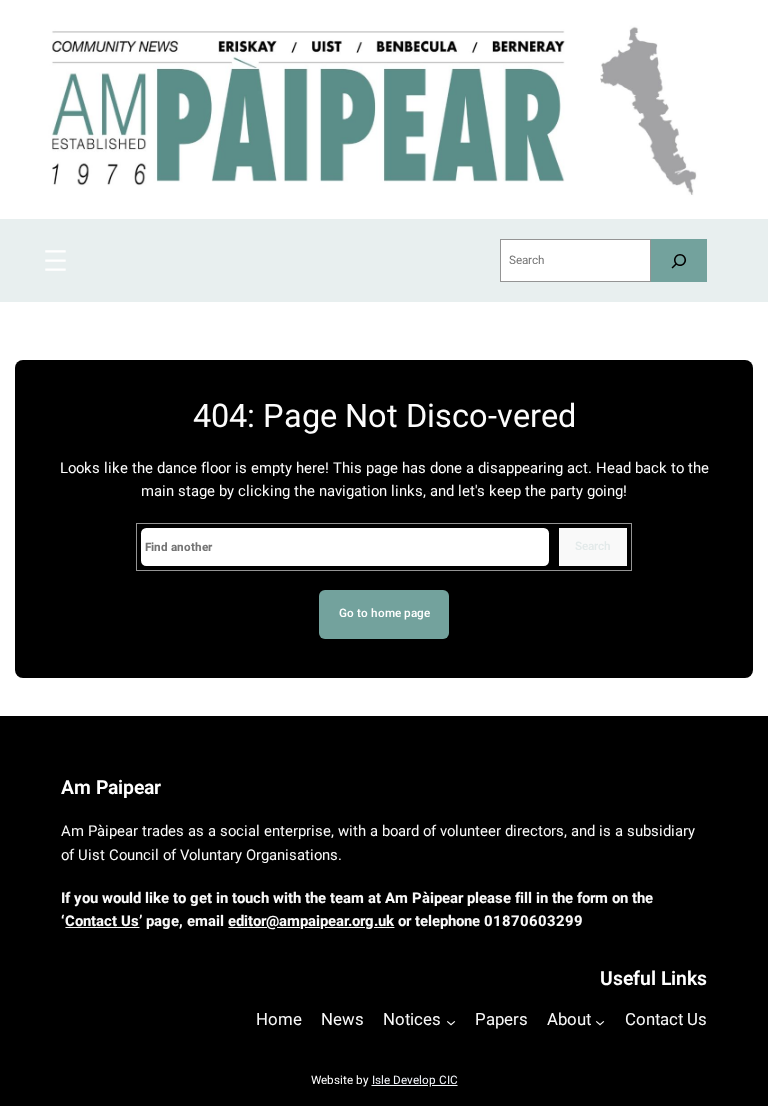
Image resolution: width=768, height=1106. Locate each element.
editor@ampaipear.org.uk (311, 921)
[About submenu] (600, 1022)
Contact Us (102, 921)
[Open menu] (55, 260)
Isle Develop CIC (415, 1080)
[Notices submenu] (451, 1022)
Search (593, 546)
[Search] (679, 260)
